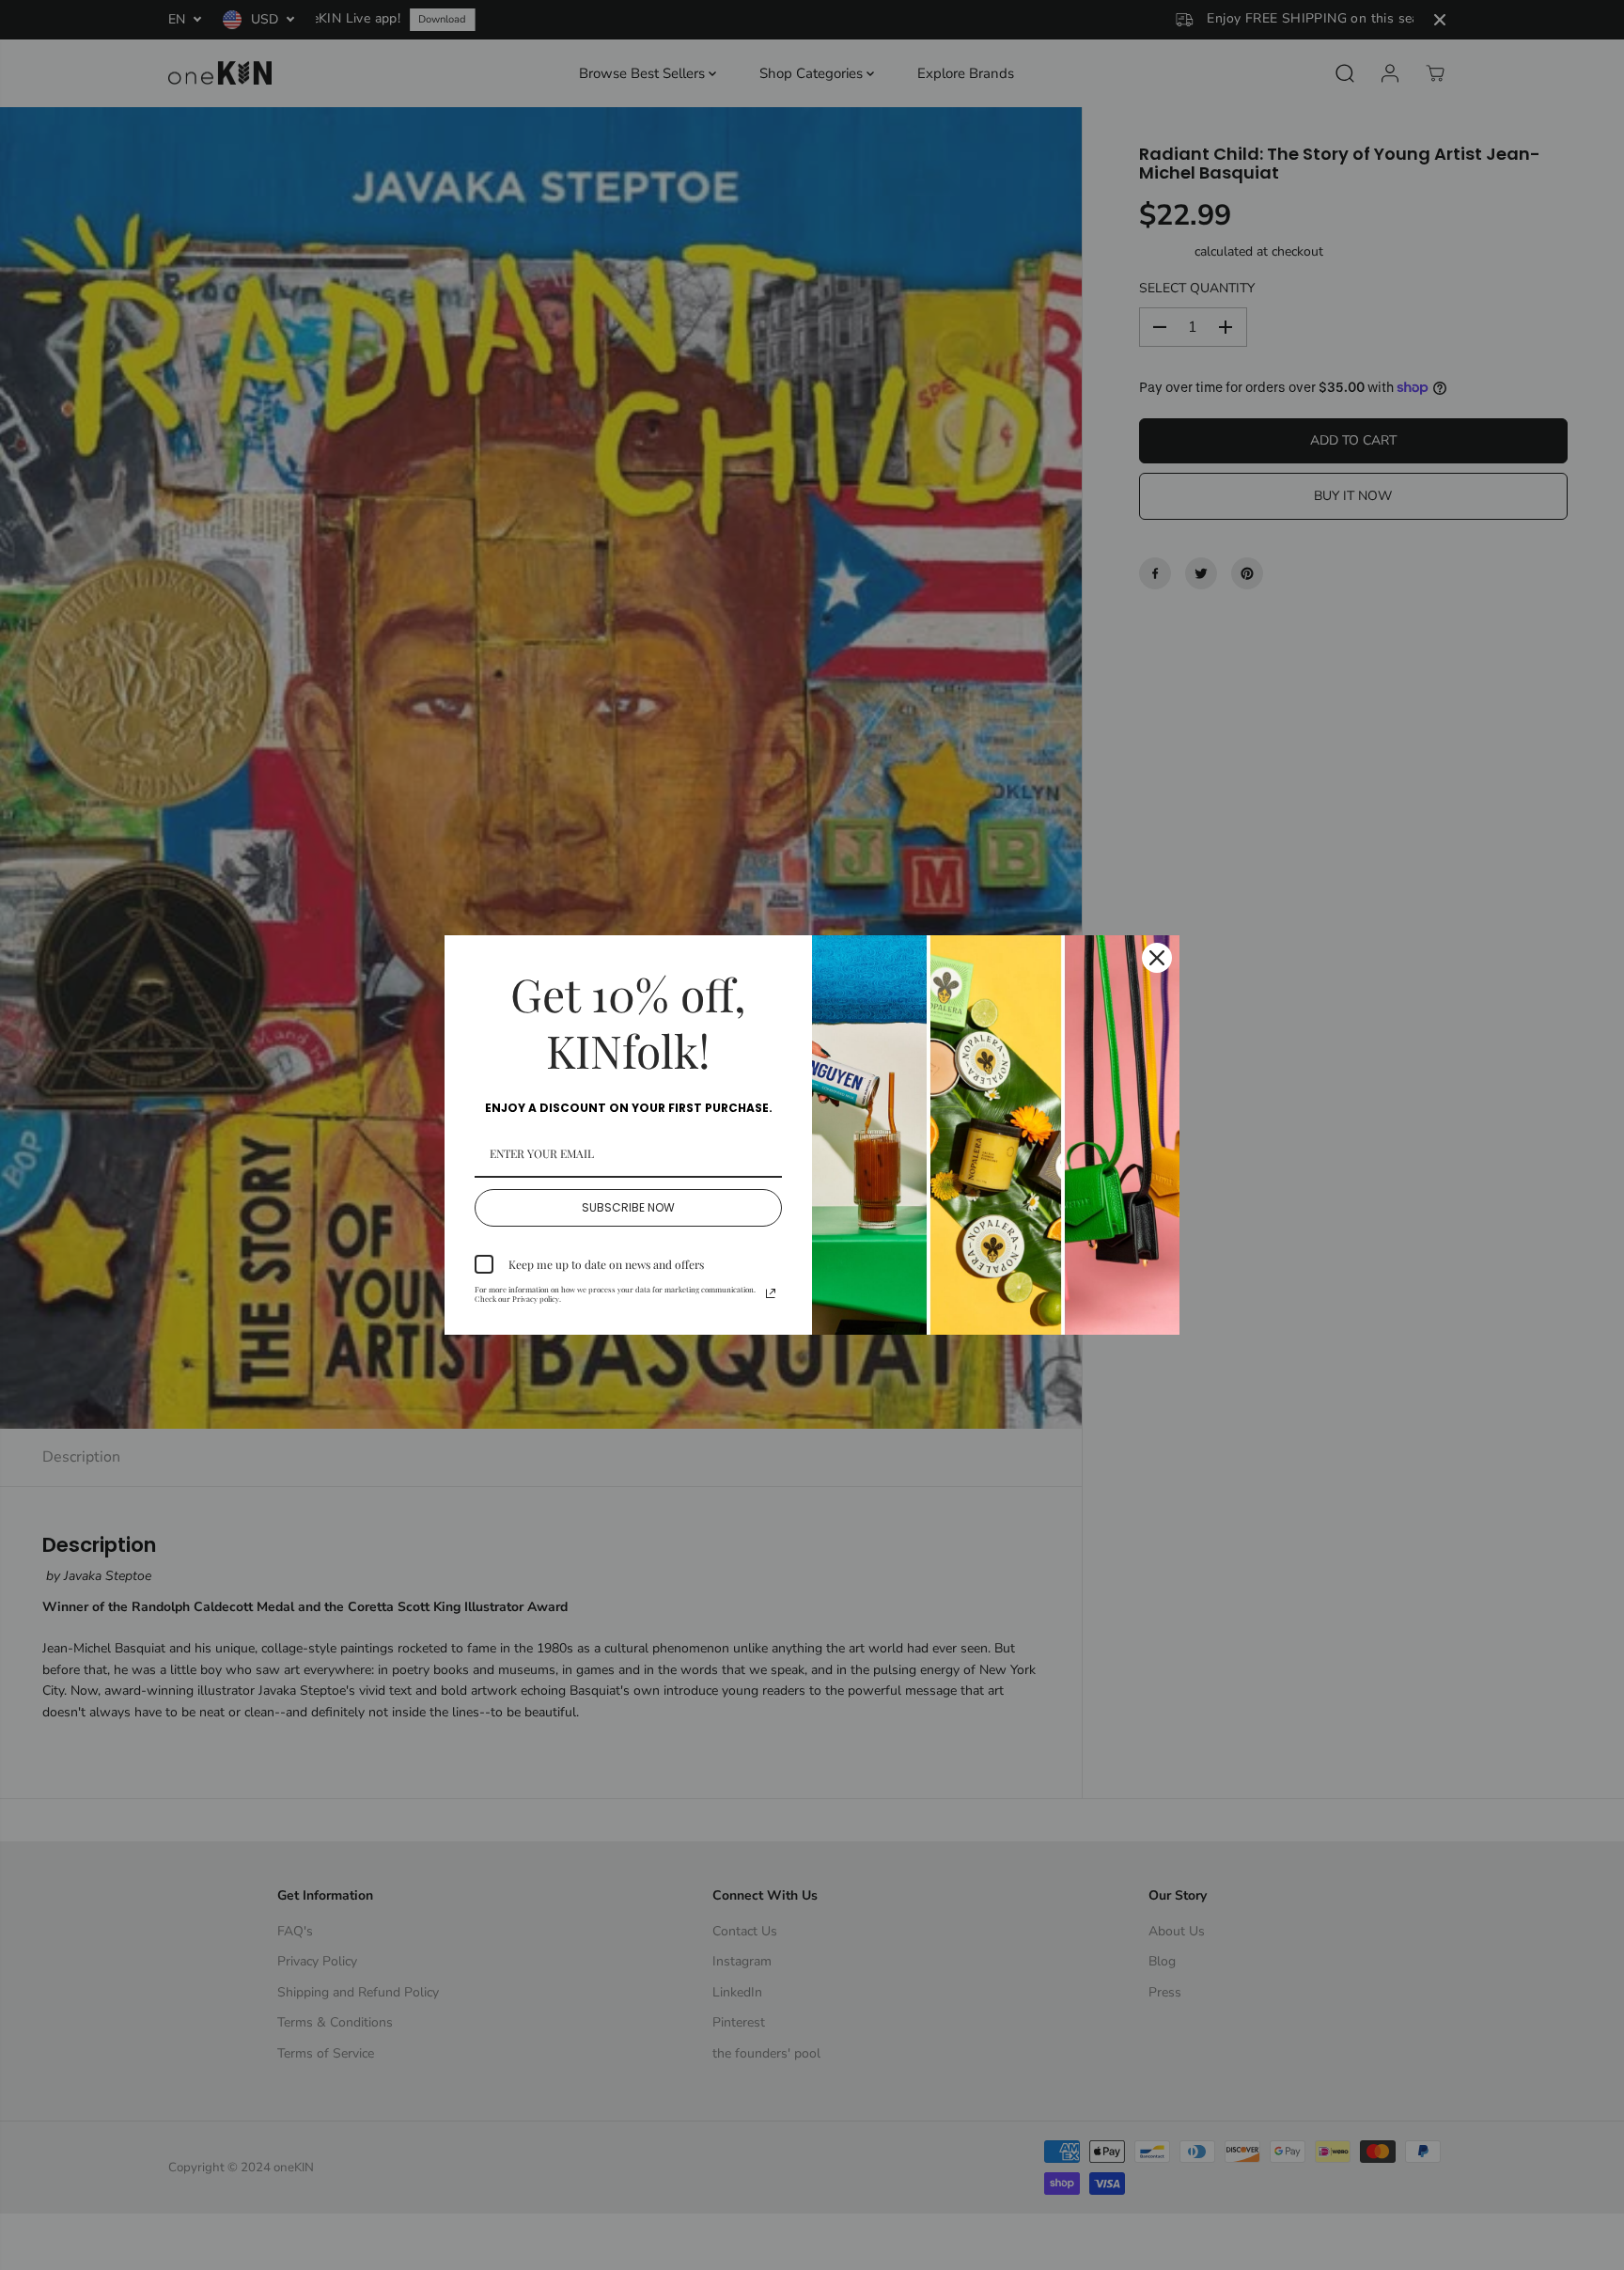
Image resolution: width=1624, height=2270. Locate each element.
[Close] (1157, 958)
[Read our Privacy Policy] (771, 1293)
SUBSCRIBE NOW (628, 1207)
